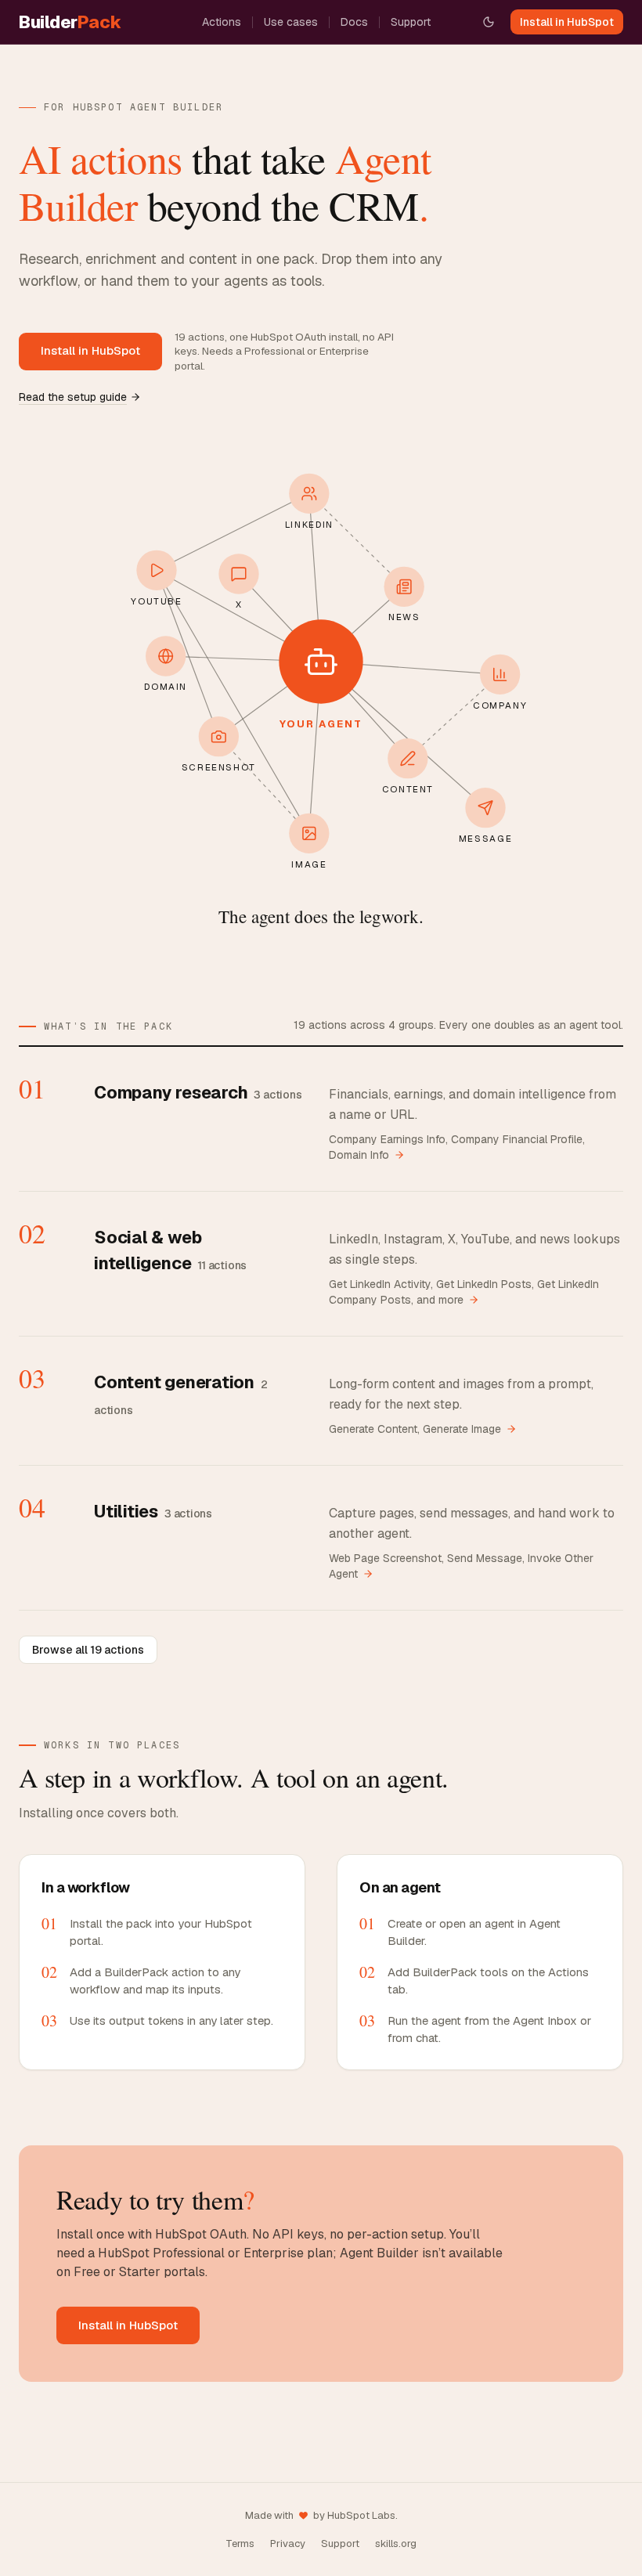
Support (411, 22)
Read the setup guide (73, 397)
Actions (222, 22)
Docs (354, 22)
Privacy (288, 2544)
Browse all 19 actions (88, 1650)
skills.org (396, 2544)
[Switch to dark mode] (489, 22)
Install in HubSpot (567, 22)
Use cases (291, 22)
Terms (240, 2544)
